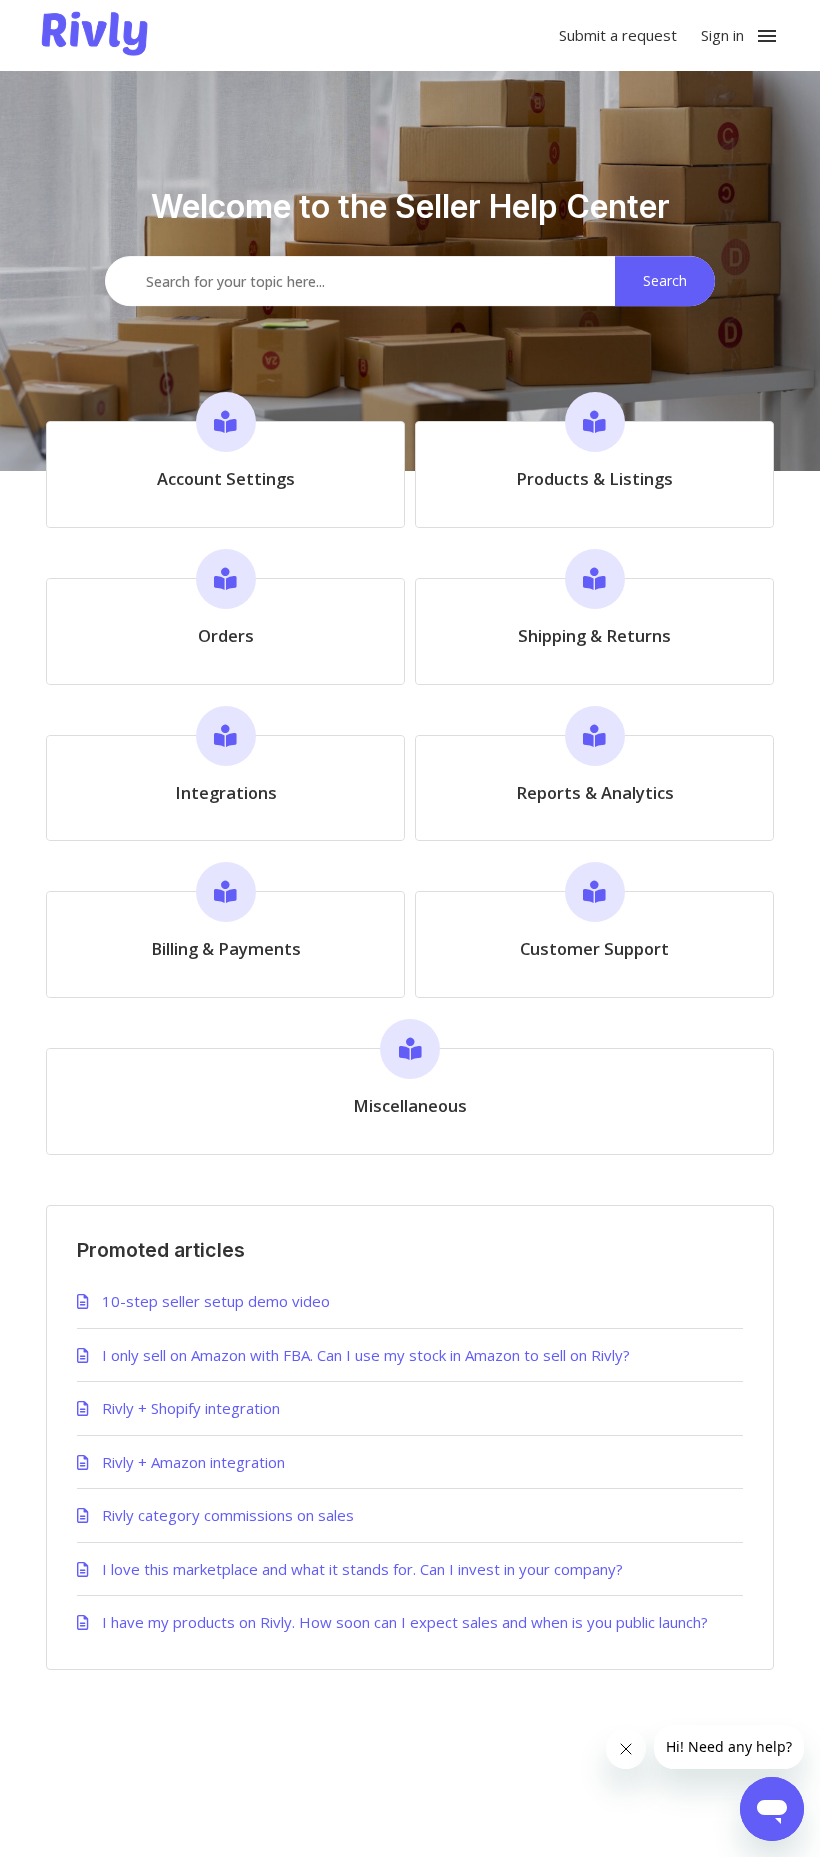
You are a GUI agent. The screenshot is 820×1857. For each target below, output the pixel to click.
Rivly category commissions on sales (228, 1515)
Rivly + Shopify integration (191, 1408)
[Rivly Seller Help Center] (94, 36)
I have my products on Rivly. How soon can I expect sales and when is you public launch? (405, 1622)
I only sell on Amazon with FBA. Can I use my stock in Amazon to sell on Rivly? (366, 1355)
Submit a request (618, 35)
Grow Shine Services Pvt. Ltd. (367, 1801)
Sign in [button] (722, 35)
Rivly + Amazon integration (193, 1462)
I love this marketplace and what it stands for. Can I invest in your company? (362, 1569)
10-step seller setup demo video (216, 1301)
